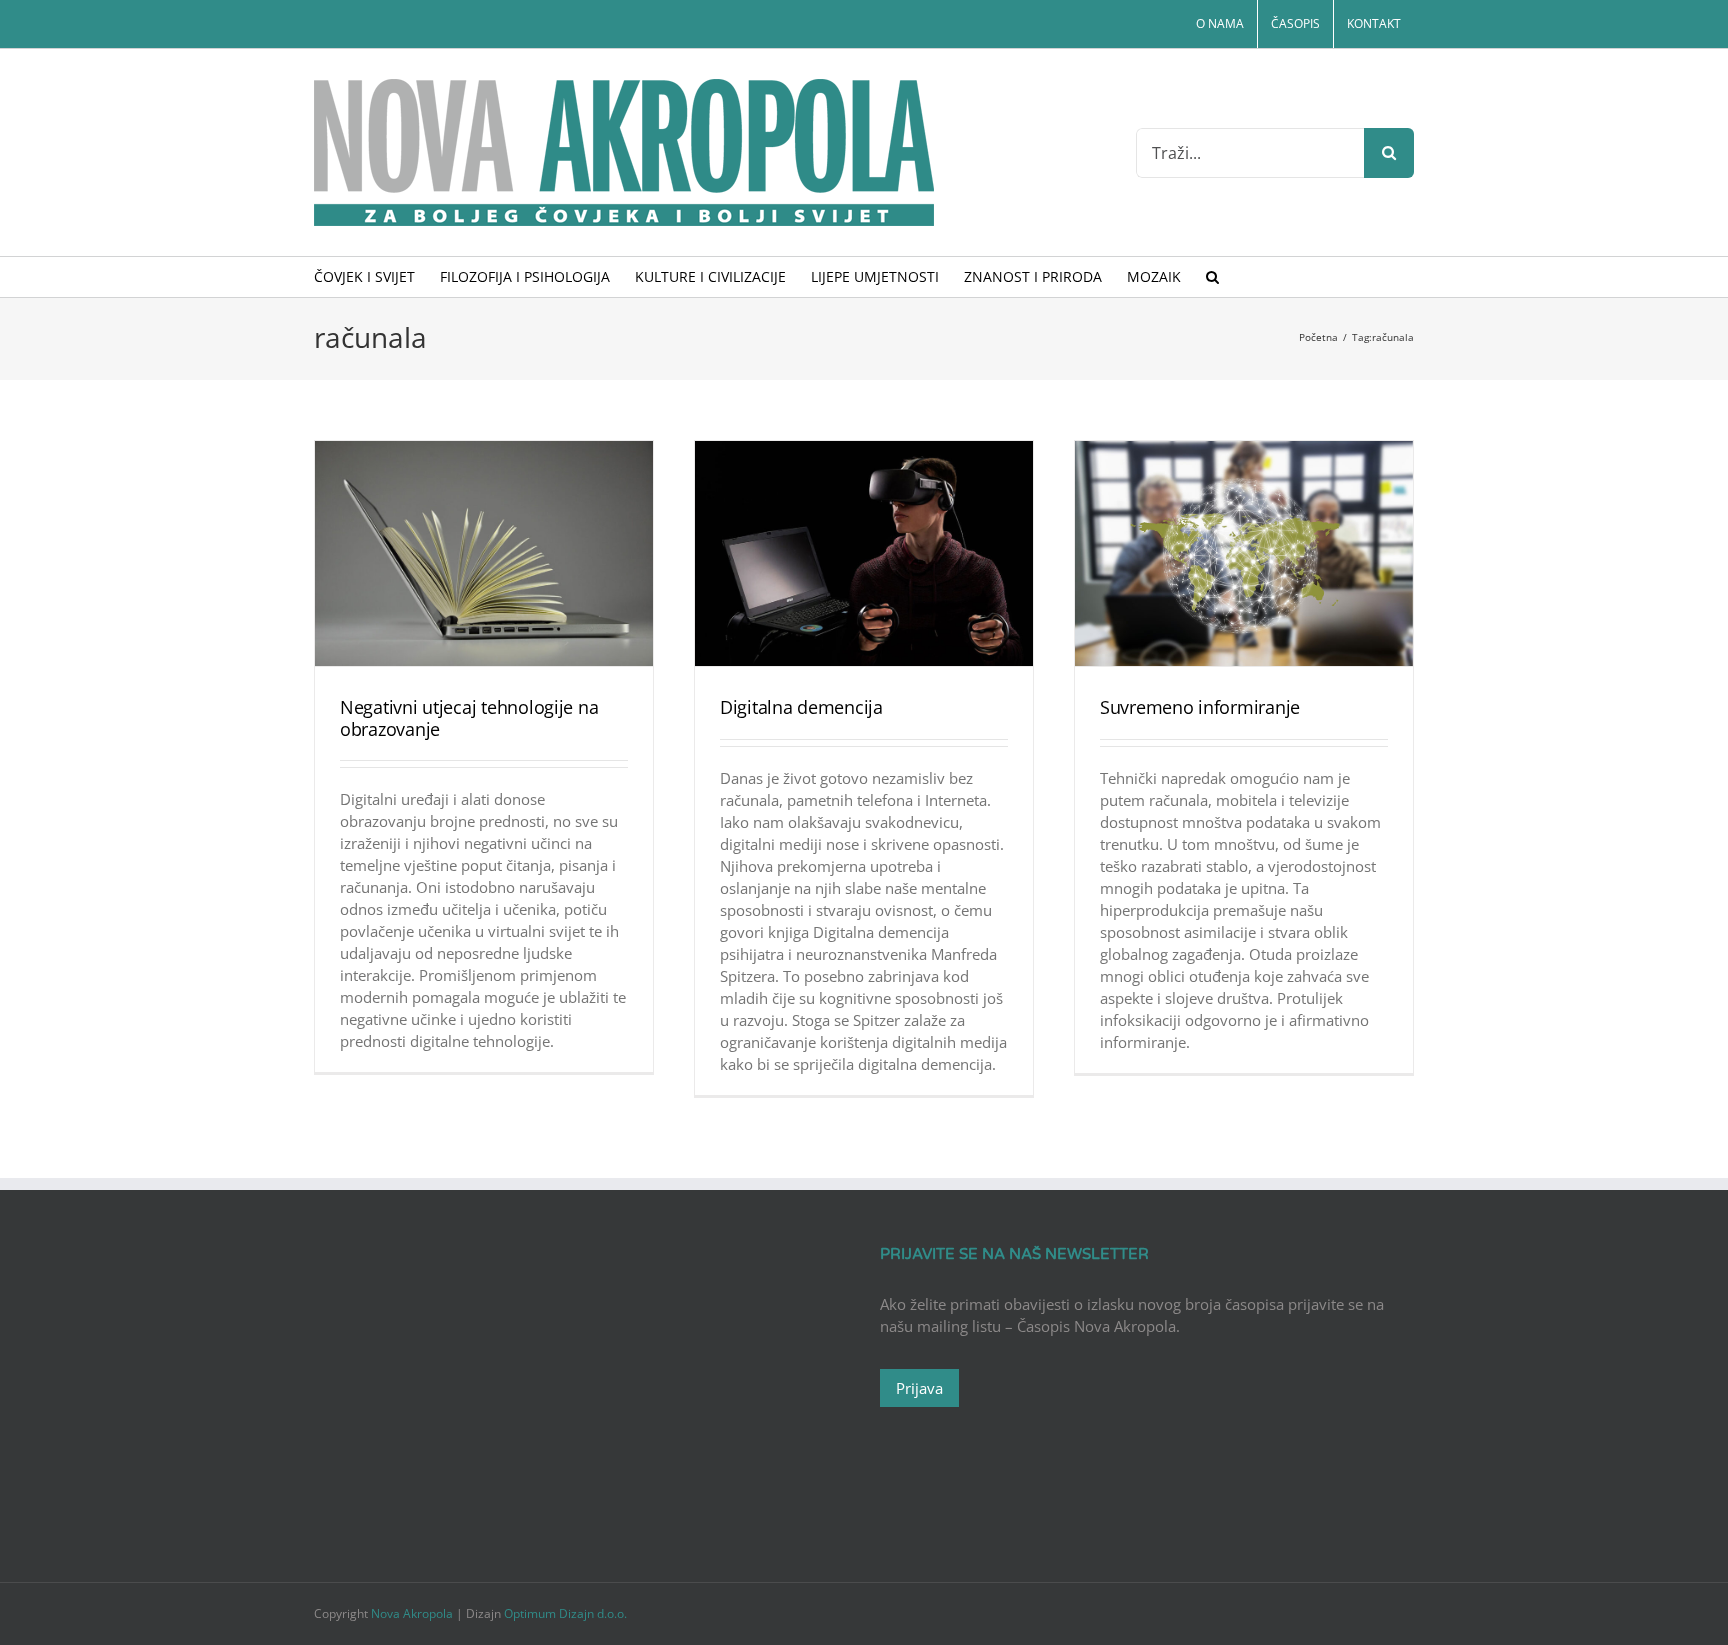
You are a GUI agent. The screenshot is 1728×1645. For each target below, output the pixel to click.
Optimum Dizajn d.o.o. (565, 1613)
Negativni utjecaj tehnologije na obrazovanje (469, 718)
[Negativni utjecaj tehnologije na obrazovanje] (484, 553)
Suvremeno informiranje (1200, 707)
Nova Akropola (413, 1613)
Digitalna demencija (801, 707)
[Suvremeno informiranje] (1244, 553)
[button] (1212, 277)
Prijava (919, 1388)
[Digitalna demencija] (864, 553)
